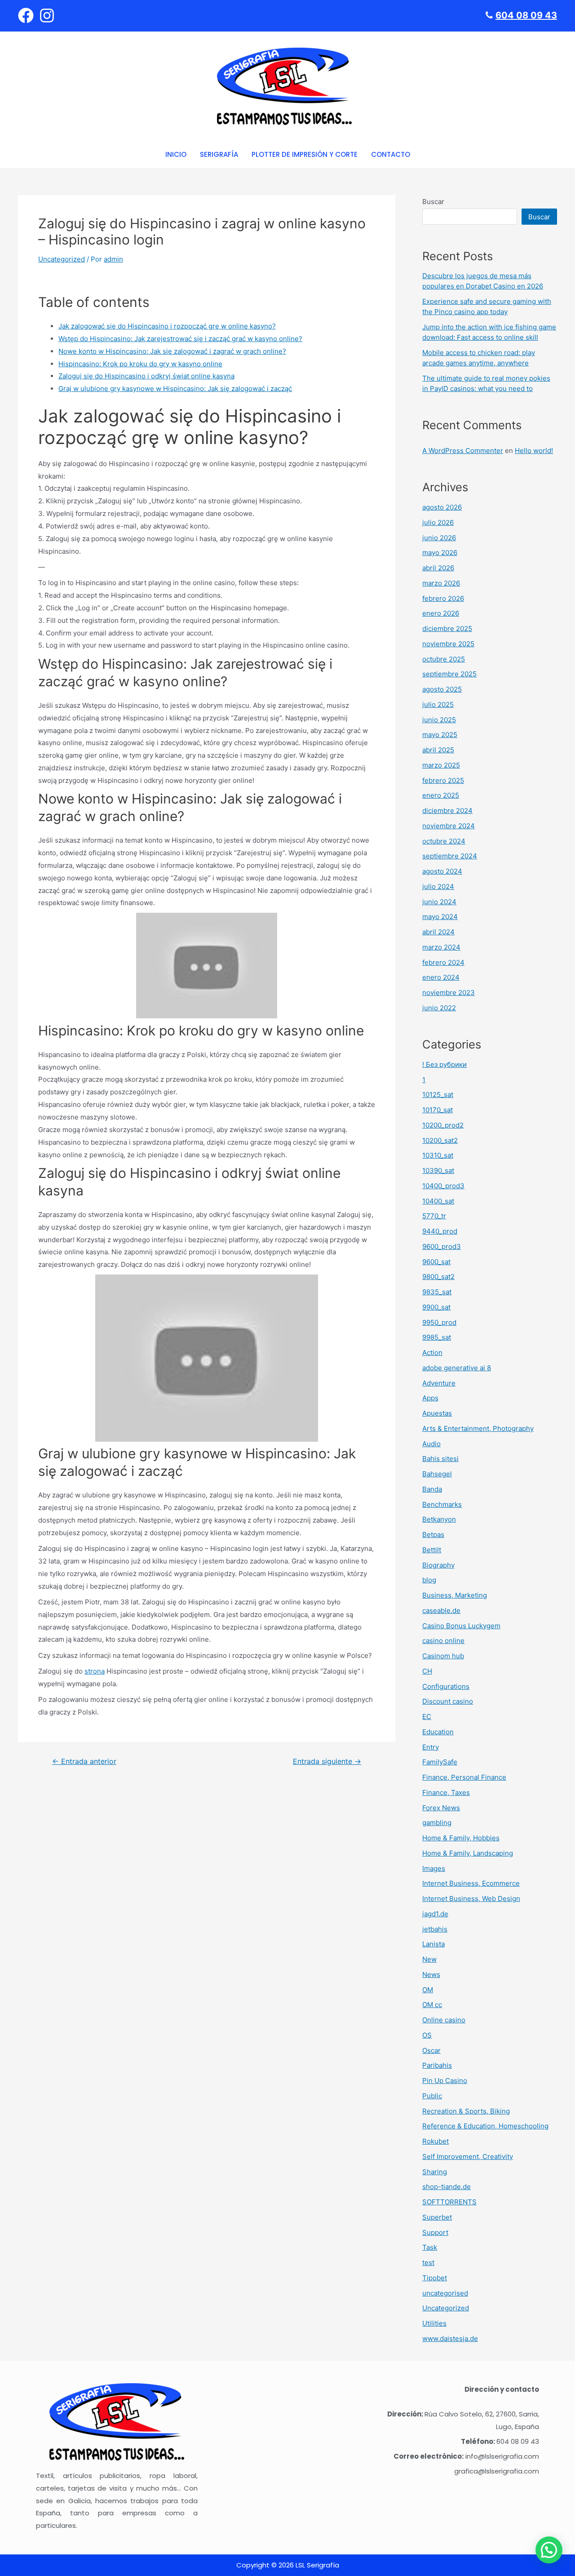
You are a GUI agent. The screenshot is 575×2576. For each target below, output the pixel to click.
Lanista (433, 1944)
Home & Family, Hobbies (461, 1838)
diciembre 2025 (447, 628)
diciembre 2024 (447, 811)
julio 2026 (438, 522)
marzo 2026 (441, 583)
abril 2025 (438, 750)
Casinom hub (443, 1656)
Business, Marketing (455, 1595)
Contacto (391, 154)
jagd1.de (435, 1914)
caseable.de (441, 1610)
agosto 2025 (442, 689)
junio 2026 (439, 538)
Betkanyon (439, 1519)
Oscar (431, 2050)
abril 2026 (438, 568)
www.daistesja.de (450, 2338)
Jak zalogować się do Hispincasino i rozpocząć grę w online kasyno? (167, 326)
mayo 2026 (440, 553)
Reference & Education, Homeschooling (485, 2126)
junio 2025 (439, 720)
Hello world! (534, 451)
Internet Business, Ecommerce (471, 1883)
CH (427, 1671)
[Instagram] (47, 16)
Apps (430, 1398)
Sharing (435, 2172)
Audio (431, 1444)
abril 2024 (438, 932)
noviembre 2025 (448, 644)
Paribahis (437, 2065)
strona (95, 1671)
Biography (438, 1565)
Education (438, 1732)
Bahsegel (437, 1474)
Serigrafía (219, 154)
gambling (437, 1823)
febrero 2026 (443, 598)
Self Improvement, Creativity (468, 2156)
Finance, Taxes (446, 1792)
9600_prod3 (442, 1246)
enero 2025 (441, 795)
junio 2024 (439, 902)
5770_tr (434, 1216)
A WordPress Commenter (463, 451)
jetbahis (435, 1929)
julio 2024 (438, 886)
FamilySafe (440, 1762)
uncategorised (445, 2293)
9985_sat (437, 1337)
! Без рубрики (445, 1064)
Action (432, 1352)
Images (434, 1868)
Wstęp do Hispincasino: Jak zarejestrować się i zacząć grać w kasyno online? (180, 339)
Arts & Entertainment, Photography (478, 1428)
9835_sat (437, 1292)
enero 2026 (441, 613)
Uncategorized (62, 259)
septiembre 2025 (449, 674)
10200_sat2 (440, 1140)
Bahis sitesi (440, 1459)
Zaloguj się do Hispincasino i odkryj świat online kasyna (146, 376)
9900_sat (436, 1307)
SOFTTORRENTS (449, 2202)
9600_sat (436, 1262)
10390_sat (438, 1170)
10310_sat (438, 1155)
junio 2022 (439, 1008)
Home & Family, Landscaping (468, 1853)
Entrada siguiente (327, 1762)
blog (429, 1580)
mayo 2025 (440, 735)
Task (430, 2247)
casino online (443, 1641)
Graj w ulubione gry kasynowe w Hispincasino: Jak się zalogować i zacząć (175, 389)
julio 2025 (438, 704)
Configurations (446, 1686)
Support (435, 2232)
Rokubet (436, 2141)
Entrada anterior (84, 1762)
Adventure (439, 1383)
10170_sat (438, 1110)
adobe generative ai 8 (457, 1368)
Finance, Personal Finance (464, 1777)
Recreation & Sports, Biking (466, 2111)
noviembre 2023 (449, 993)
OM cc (432, 2005)
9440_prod (440, 1231)
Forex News (441, 1808)
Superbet (437, 2217)
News (431, 1974)
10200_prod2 (443, 1125)
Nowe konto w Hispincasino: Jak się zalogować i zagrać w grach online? (172, 351)
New (429, 1959)
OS (427, 2035)
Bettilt (432, 1550)
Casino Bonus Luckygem (461, 1626)
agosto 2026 (442, 507)
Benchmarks (442, 1504)
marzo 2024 (441, 947)
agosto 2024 (442, 871)
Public (432, 2096)
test (428, 2263)
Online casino (444, 2020)
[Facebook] (26, 16)
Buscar (433, 202)
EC (427, 1717)
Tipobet (435, 2278)
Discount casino (448, 1701)
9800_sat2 (438, 1277)
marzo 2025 (441, 765)
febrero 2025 (443, 780)
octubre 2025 (444, 659)
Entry (431, 1747)
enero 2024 (441, 977)
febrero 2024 (443, 962)
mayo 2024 (440, 917)
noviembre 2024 (449, 826)
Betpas (433, 1534)
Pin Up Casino (445, 2081)
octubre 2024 (444, 841)
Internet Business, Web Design (471, 1899)
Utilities (434, 2323)
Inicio (176, 154)
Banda (432, 1489)
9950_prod (439, 1322)
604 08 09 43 (526, 15)
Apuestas (437, 1413)
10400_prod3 (443, 1186)
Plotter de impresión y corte (305, 154)
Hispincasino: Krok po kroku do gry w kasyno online (140, 364)
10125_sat (438, 1095)
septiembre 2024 (450, 856)
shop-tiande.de (447, 2187)
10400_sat (438, 1201)
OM (428, 1990)
